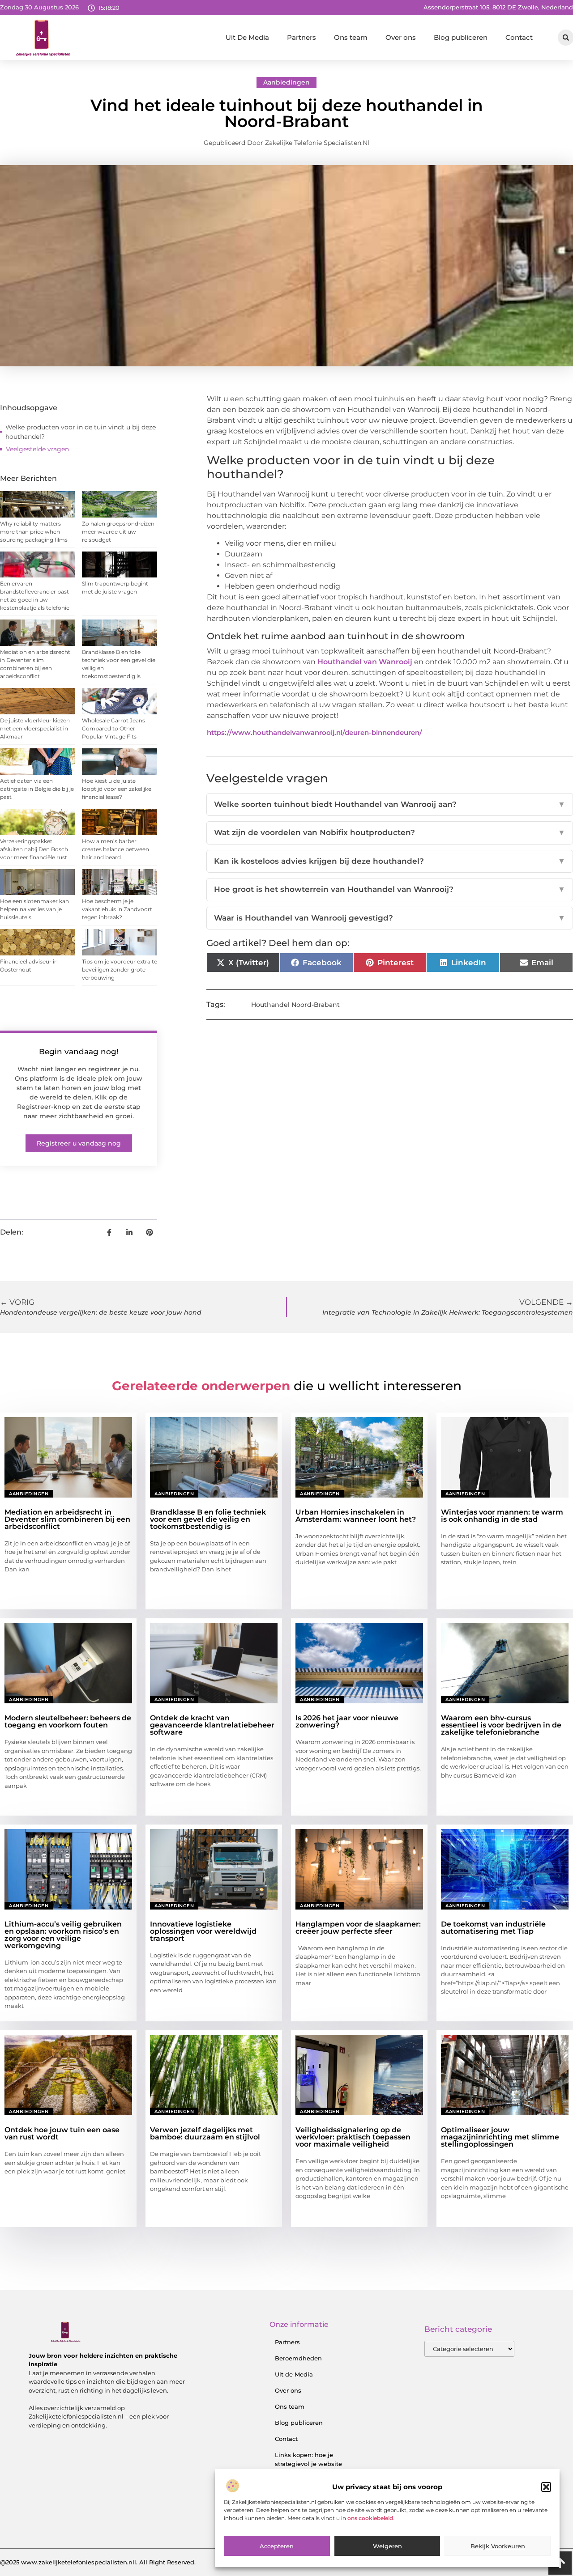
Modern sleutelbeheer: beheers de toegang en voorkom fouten (68, 1721)
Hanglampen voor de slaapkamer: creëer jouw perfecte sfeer (358, 1928)
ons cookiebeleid (370, 2519)
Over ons (401, 37)
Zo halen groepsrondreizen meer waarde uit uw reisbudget (118, 532)
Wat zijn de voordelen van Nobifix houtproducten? (390, 832)
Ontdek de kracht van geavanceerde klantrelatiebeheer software (212, 1725)
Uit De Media (247, 37)
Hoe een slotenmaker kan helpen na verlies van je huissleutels (34, 909)
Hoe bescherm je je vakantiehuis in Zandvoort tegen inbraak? (117, 909)
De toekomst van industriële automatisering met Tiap (493, 1928)
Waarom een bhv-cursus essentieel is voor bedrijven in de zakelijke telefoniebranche (501, 1725)
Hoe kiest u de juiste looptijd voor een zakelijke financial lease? (117, 789)
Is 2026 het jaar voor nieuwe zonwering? (347, 1721)
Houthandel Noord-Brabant (295, 1005)
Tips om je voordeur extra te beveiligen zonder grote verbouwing (120, 970)
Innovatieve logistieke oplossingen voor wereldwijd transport (203, 1931)
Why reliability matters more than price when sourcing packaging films (34, 532)
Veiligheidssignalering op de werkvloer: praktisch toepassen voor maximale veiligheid (353, 2137)
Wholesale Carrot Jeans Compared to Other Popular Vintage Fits (113, 728)
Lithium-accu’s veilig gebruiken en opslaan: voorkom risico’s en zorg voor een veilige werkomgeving (63, 1935)
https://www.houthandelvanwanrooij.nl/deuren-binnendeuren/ (314, 732)
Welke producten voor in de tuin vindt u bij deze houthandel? (81, 432)
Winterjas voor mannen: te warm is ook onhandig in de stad (502, 1516)
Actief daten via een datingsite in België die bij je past (37, 789)
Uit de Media (294, 2374)
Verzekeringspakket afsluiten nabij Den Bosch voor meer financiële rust (34, 849)
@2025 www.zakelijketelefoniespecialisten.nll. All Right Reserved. (98, 2562)
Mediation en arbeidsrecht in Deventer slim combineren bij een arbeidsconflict (67, 1519)
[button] (546, 2487)
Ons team (351, 37)
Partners (301, 37)
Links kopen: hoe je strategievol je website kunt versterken (308, 2464)
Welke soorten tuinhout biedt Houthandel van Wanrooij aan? (390, 804)
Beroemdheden (298, 2358)
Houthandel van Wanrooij (365, 662)
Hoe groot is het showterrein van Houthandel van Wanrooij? (390, 889)
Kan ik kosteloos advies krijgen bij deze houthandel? (390, 861)
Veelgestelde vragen (37, 449)
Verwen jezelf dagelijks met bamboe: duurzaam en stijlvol (205, 2133)
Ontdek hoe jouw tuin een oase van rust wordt (62, 2133)
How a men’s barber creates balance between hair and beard (115, 849)
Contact (519, 37)
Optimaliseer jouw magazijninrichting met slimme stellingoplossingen (500, 2137)
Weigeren (387, 2546)
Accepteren (277, 2546)
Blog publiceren (461, 37)
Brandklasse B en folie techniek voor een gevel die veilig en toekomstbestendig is (208, 1519)
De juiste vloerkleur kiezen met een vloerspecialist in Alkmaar (35, 728)
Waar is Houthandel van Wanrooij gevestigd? (390, 918)
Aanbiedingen (286, 82)
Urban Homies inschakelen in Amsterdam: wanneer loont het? (356, 1516)
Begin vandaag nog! (79, 1052)
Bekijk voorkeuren (498, 2546)
